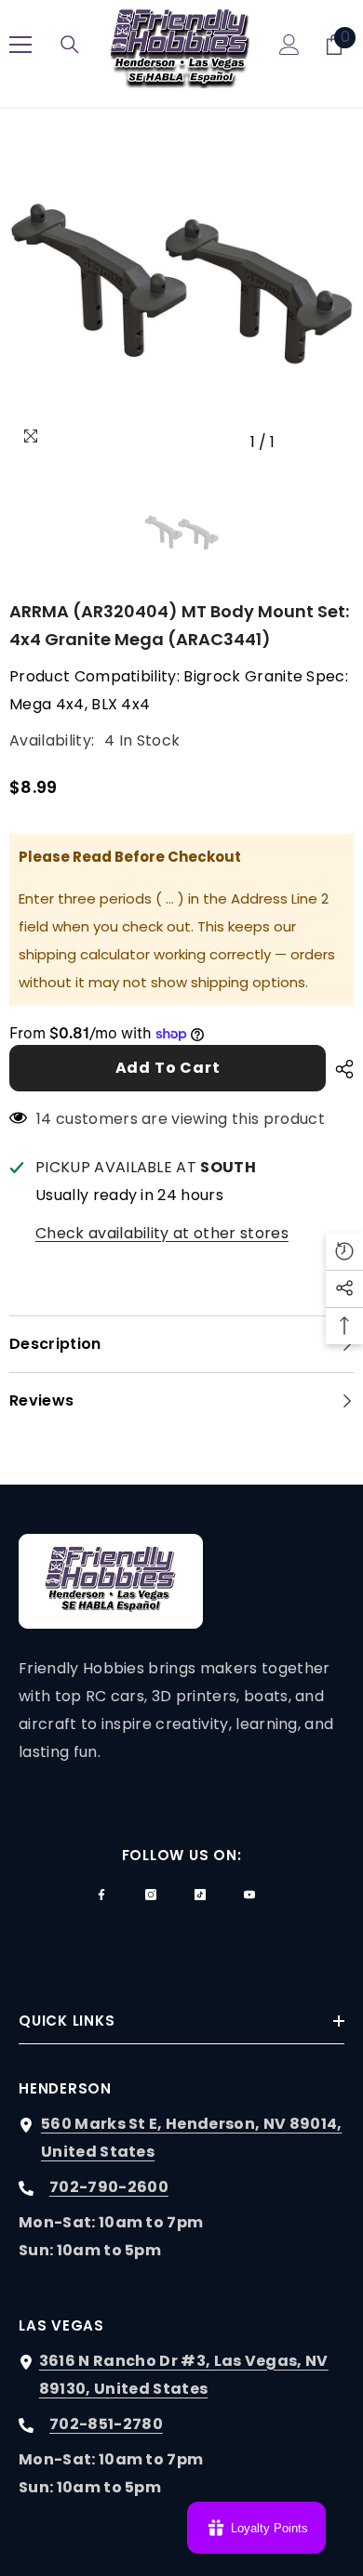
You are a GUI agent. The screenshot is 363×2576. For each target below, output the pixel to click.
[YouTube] (249, 1895)
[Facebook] (101, 1895)
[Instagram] (151, 1895)
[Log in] (289, 45)
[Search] (70, 45)
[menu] (20, 45)
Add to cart (168, 1068)
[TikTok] (200, 1895)
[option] (181, 288)
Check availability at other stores (162, 1233)
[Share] (340, 1069)
